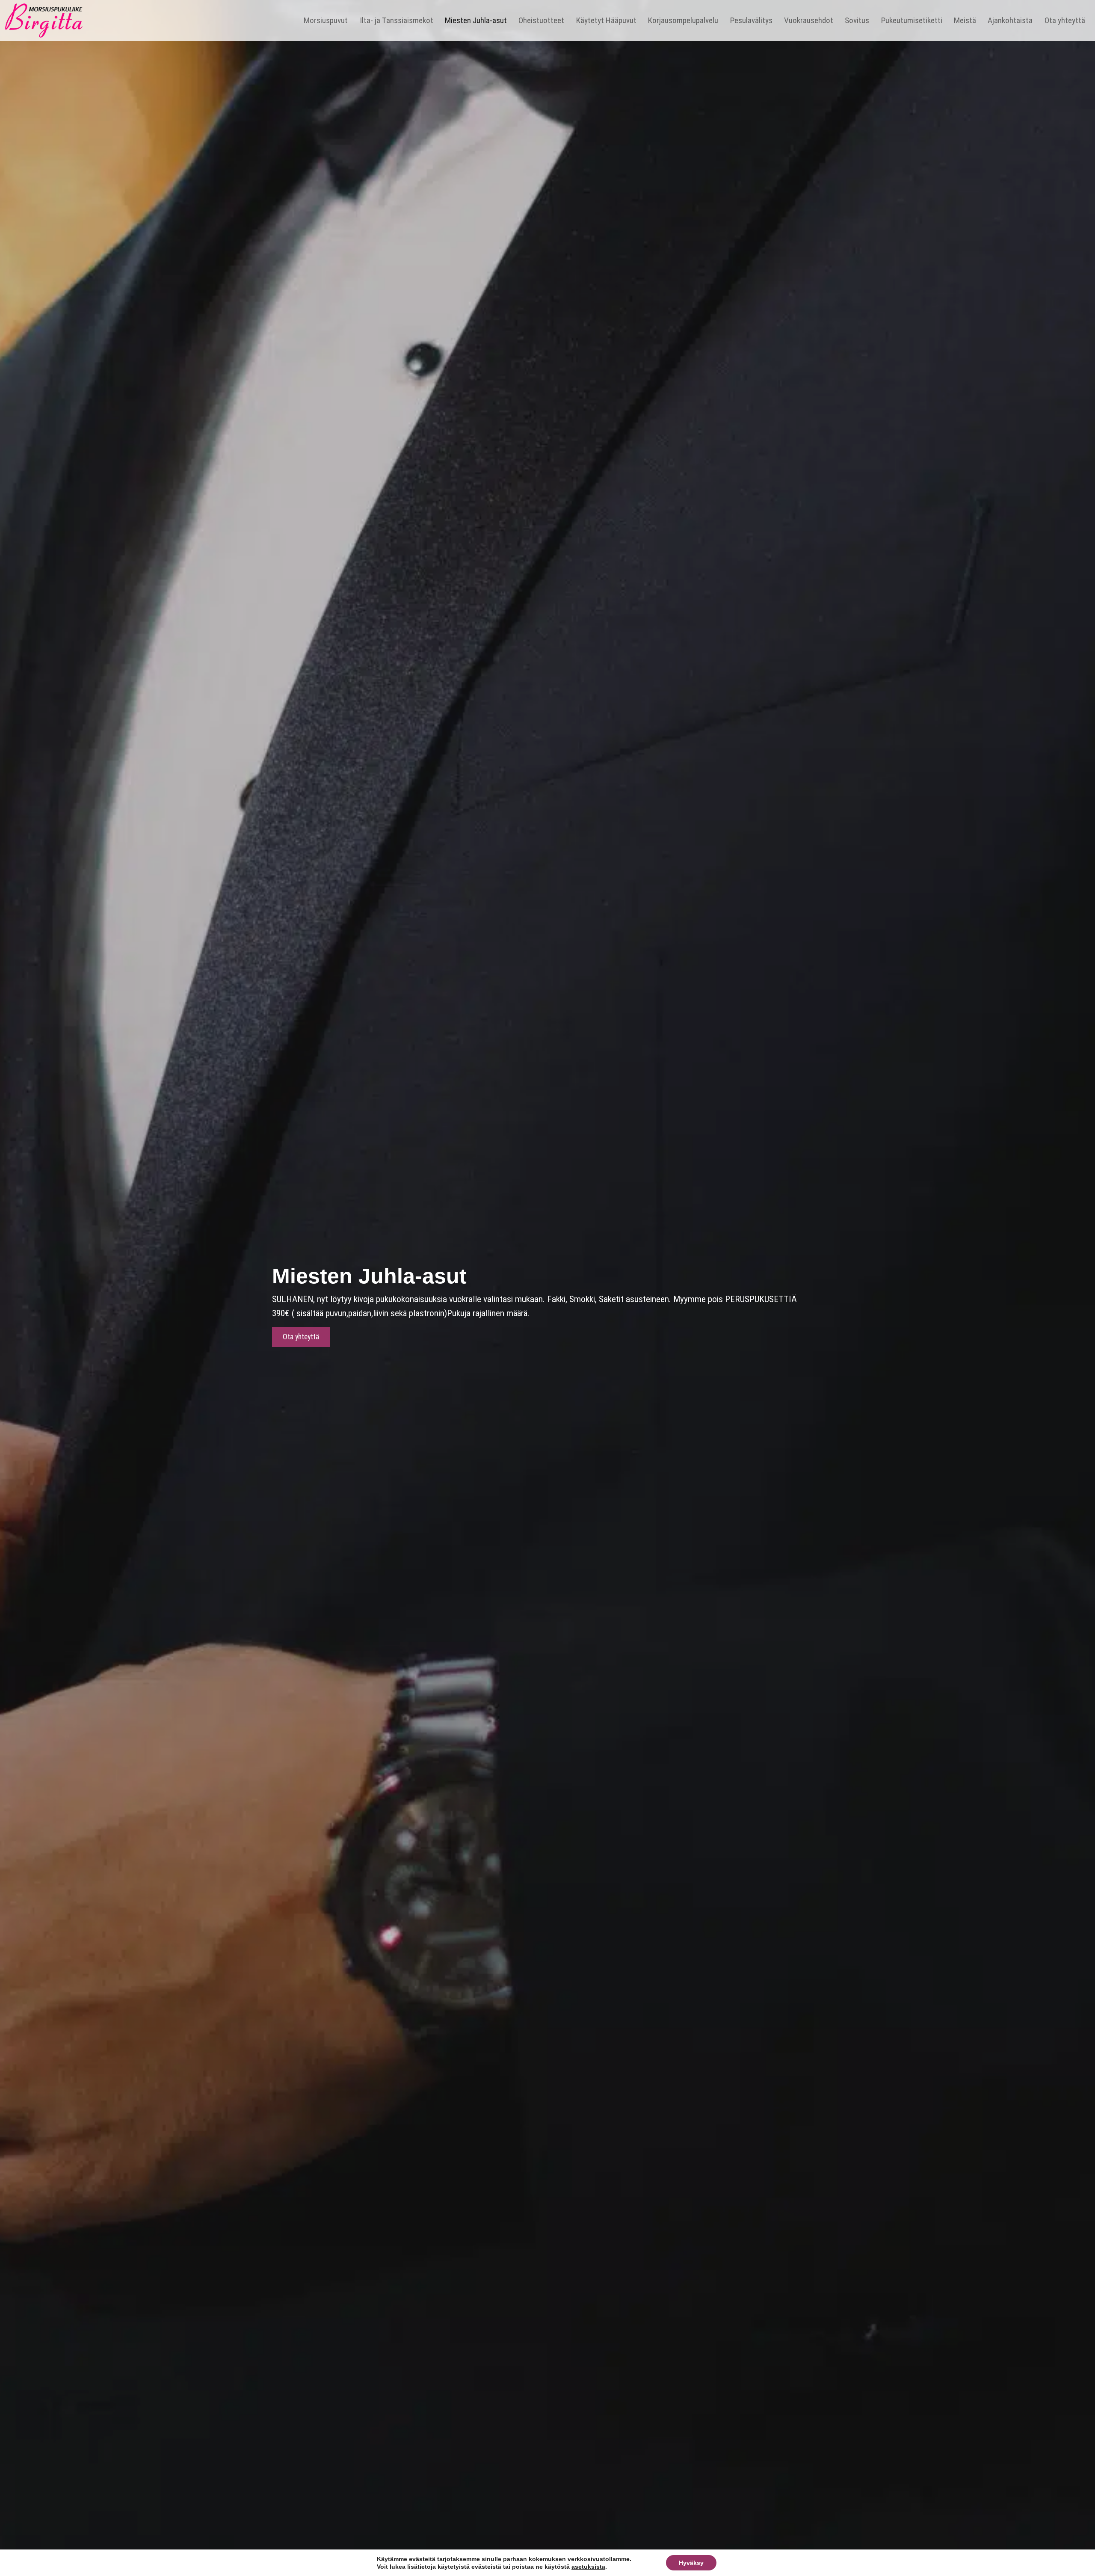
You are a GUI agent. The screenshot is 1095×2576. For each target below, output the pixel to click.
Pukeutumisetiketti (912, 20)
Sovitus (857, 20)
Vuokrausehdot (809, 20)
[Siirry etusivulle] (44, 19)
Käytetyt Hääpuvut (606, 20)
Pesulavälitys (751, 20)
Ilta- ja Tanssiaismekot (397, 20)
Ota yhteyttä (1065, 20)
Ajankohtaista (1010, 20)
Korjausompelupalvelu (683, 20)
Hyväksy (691, 2563)
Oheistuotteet (541, 20)
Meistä (965, 20)
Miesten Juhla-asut (476, 20)
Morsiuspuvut (326, 20)
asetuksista (588, 2567)
